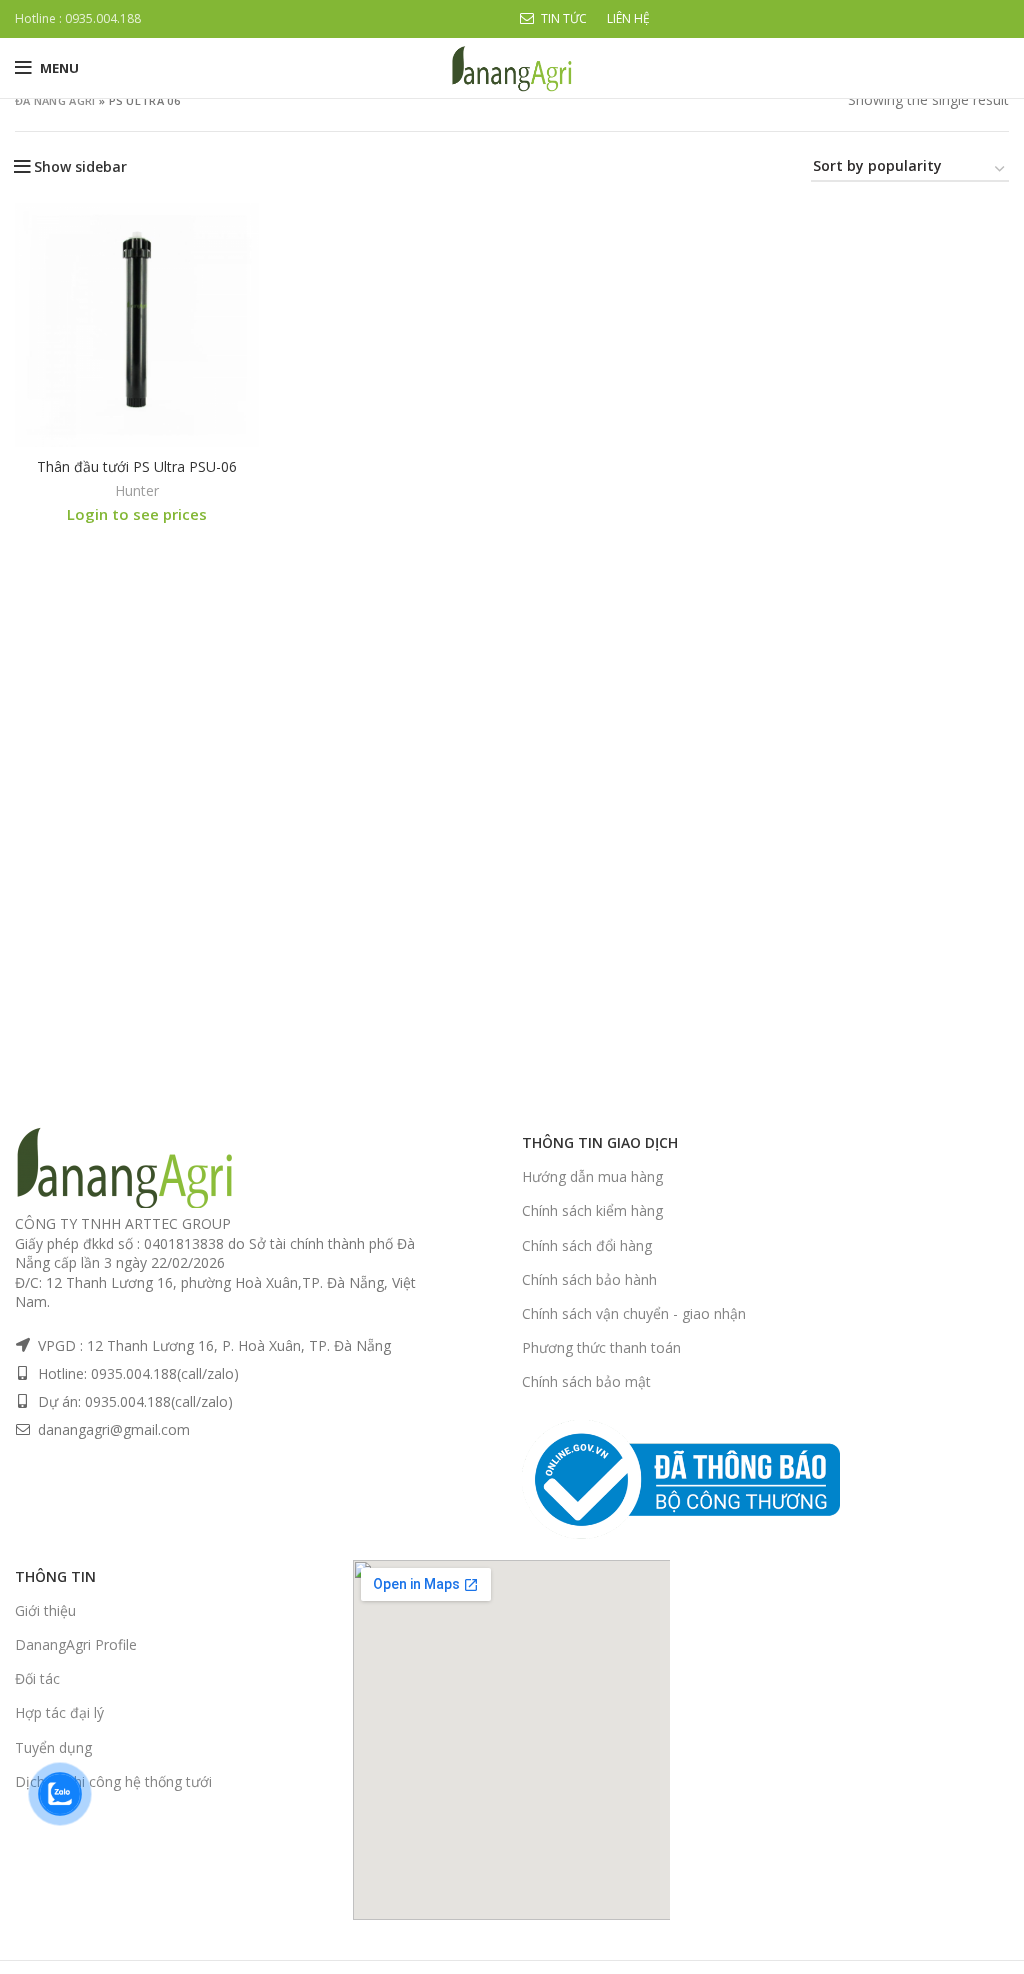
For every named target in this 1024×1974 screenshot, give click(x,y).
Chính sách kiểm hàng (592, 1210)
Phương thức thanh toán (601, 1347)
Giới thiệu (45, 1610)
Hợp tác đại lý (59, 1712)
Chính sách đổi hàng (587, 1245)
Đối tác (37, 1678)
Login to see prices (137, 514)
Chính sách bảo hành (589, 1279)
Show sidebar (80, 167)
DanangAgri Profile (76, 1644)
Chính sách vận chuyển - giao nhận (634, 1313)
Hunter (137, 491)
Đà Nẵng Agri (55, 100)
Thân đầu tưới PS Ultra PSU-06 (137, 466)
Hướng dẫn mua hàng (592, 1176)
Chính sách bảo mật (586, 1381)
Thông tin (55, 1576)
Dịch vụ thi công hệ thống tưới (113, 1781)
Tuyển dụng (53, 1747)
